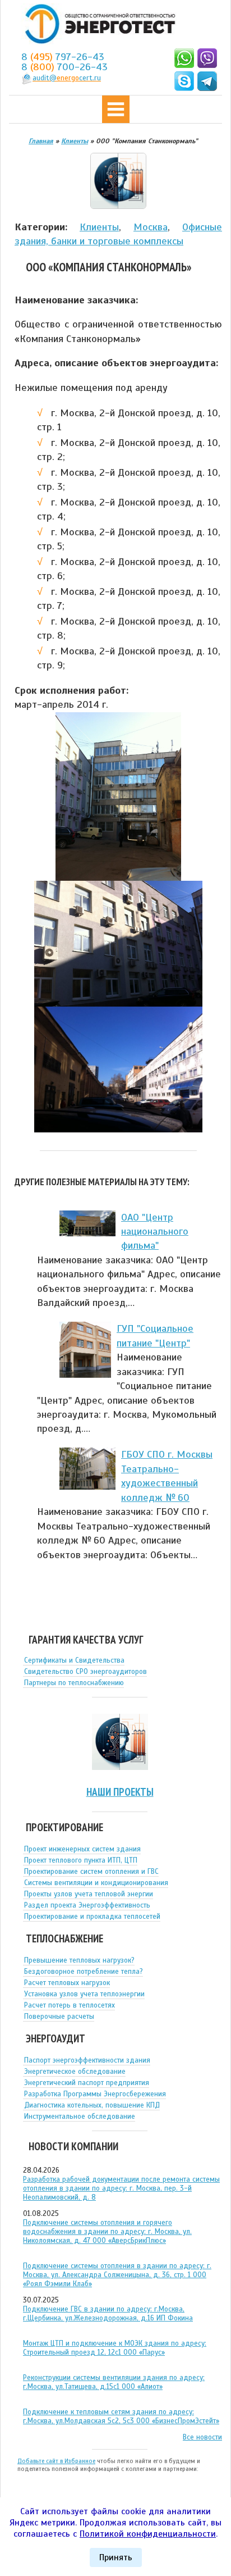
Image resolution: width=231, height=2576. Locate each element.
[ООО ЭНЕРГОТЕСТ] (97, 24)
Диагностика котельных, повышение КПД (92, 2105)
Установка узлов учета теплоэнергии (84, 1994)
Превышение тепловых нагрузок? (79, 1960)
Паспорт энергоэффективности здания (87, 2060)
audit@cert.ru (67, 78)
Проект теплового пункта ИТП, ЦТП (81, 1860)
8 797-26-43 (63, 57)
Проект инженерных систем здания (82, 1849)
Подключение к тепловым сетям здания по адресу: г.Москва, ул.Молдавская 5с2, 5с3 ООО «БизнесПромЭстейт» (121, 2416)
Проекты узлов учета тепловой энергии (89, 1894)
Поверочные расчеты (59, 2017)
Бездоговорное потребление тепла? (84, 1972)
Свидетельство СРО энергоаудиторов (86, 1672)
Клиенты (99, 227)
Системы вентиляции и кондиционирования (96, 1883)
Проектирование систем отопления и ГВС (91, 1872)
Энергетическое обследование (75, 2072)
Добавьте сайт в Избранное (56, 2461)
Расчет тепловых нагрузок (67, 1983)
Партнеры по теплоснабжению (74, 1683)
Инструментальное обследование (80, 2117)
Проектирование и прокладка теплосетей (92, 1917)
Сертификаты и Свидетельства (74, 1660)
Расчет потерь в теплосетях (70, 2005)
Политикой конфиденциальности (148, 2534)
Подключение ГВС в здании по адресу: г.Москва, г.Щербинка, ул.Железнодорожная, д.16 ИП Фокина (108, 2314)
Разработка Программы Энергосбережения (95, 2094)
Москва (151, 227)
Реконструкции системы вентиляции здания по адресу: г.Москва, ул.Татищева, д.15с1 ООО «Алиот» (114, 2382)
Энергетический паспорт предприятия (87, 2083)
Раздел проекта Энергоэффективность (87, 1905)
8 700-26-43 (64, 67)
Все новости (202, 2437)
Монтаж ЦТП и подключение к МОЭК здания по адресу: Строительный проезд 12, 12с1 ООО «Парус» (115, 2348)
